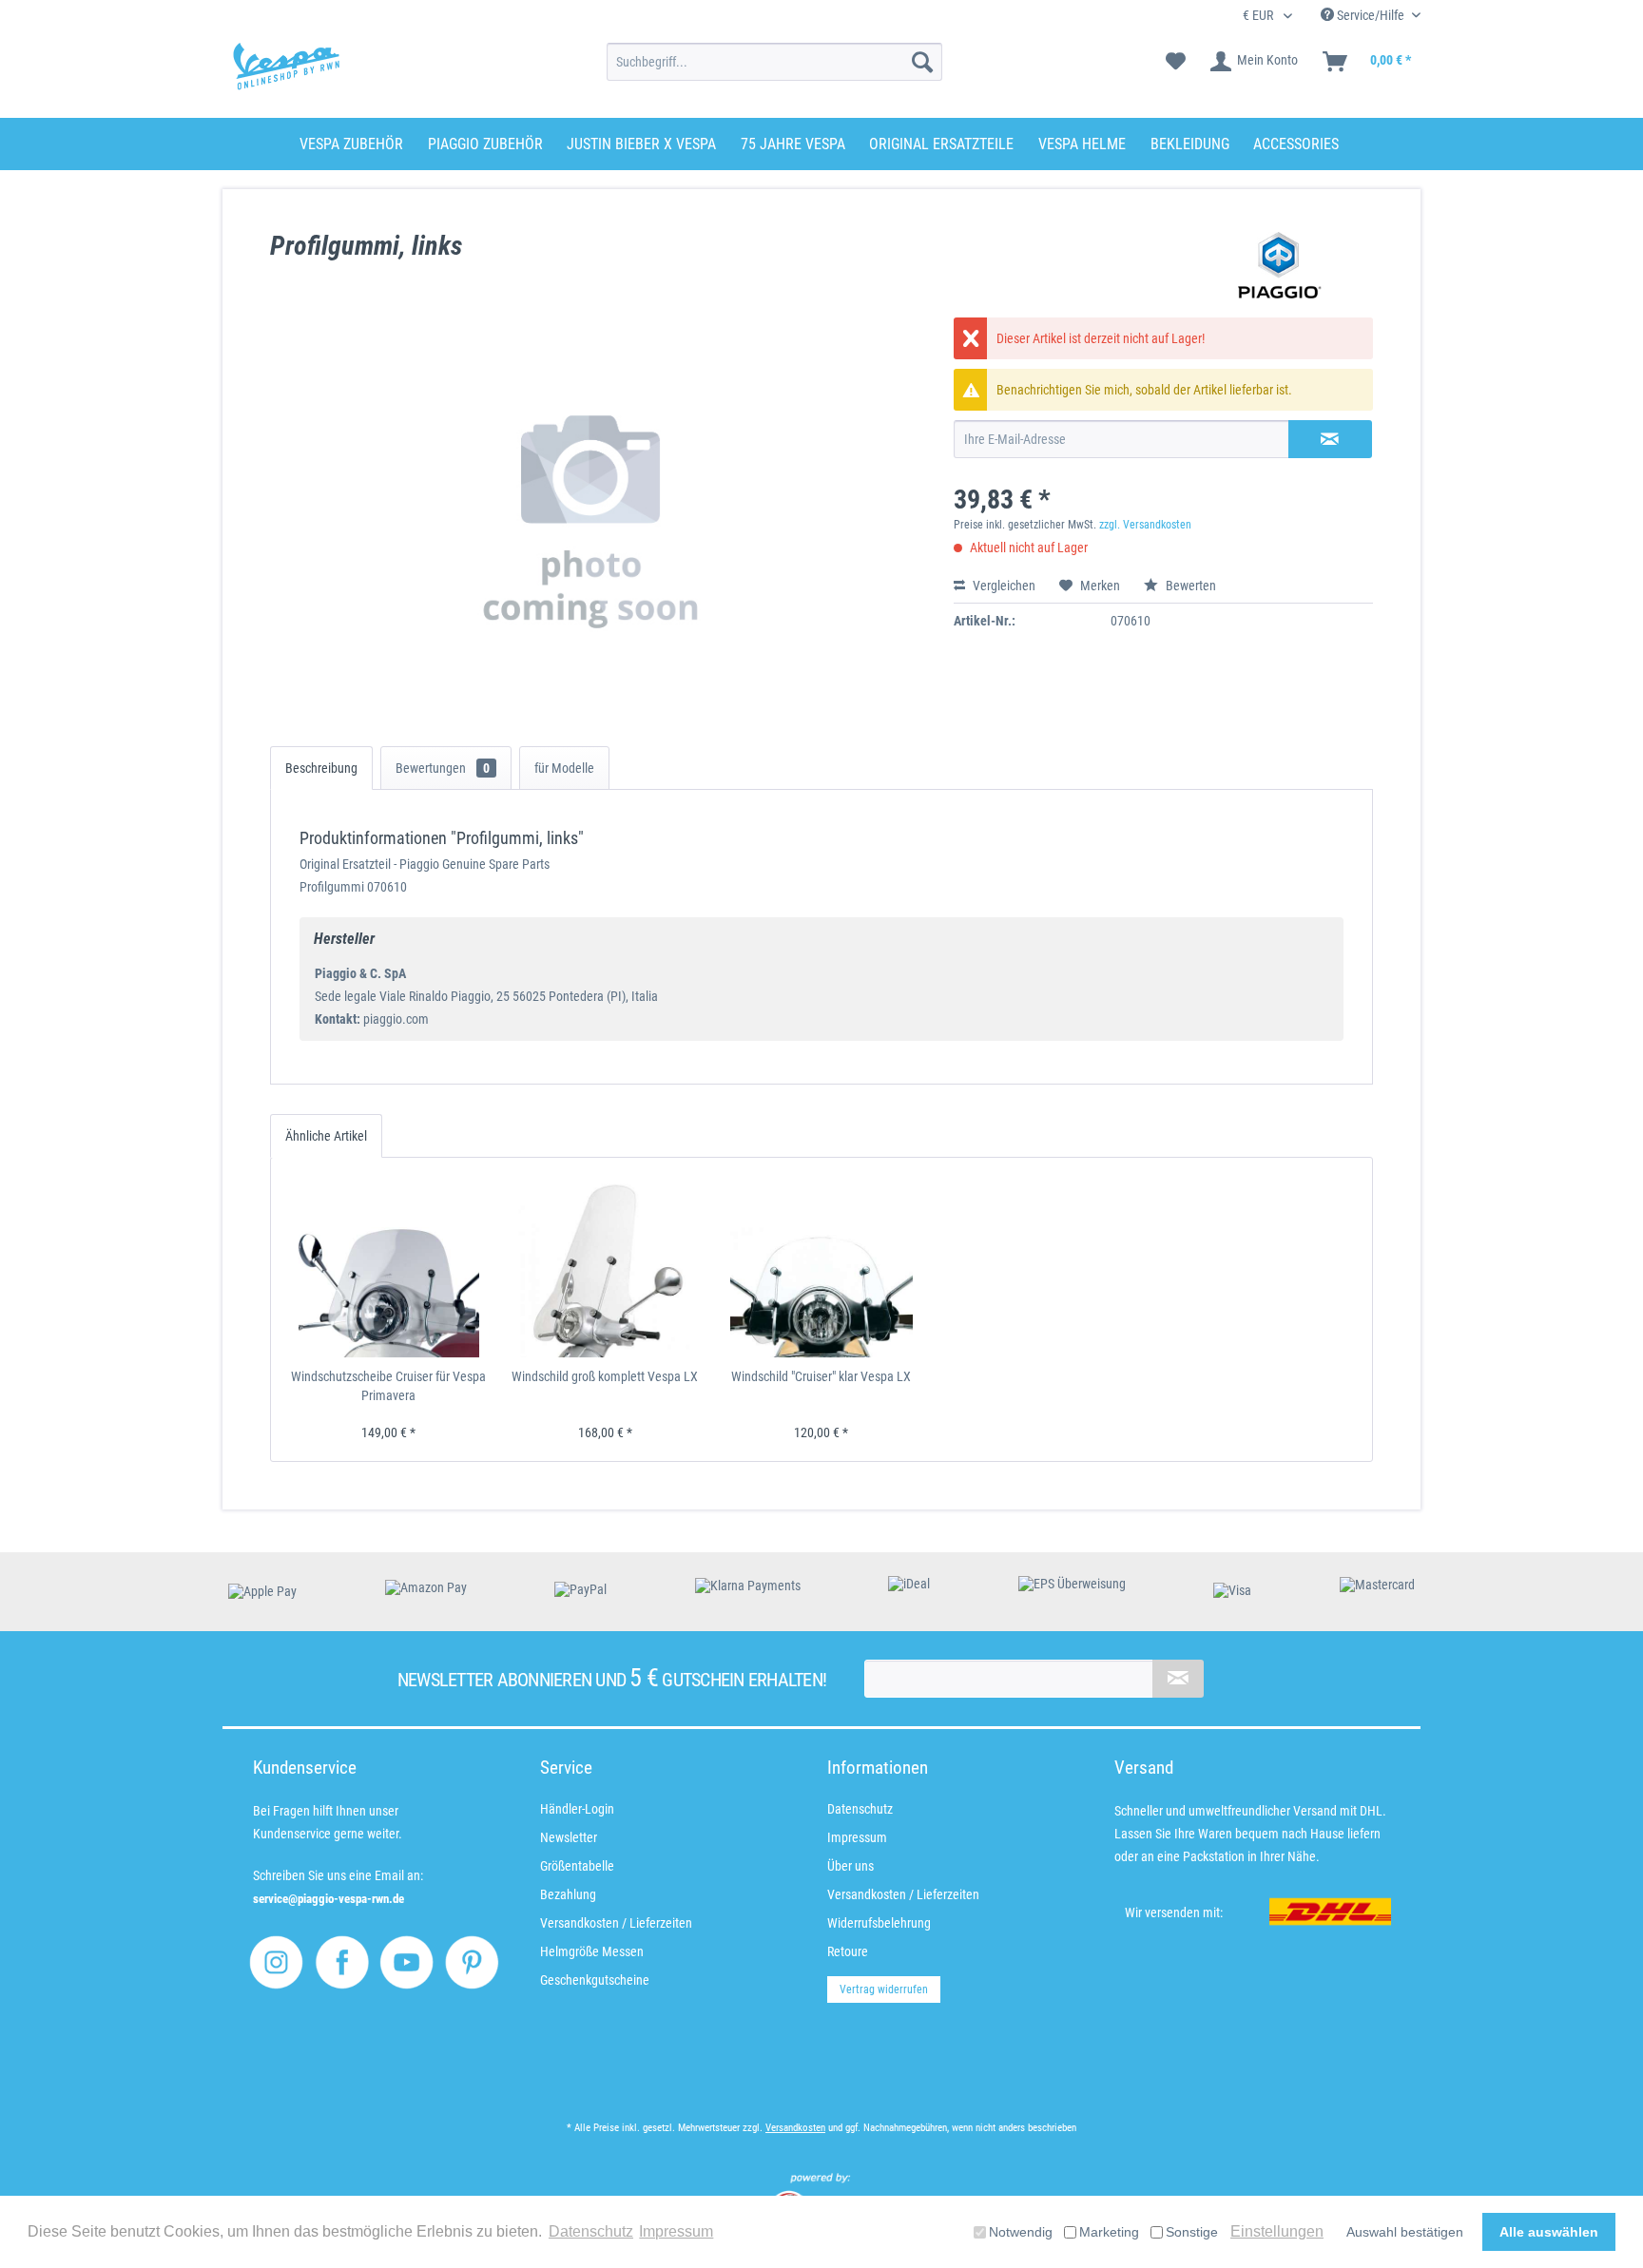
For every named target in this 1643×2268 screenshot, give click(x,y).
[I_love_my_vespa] (276, 1962)
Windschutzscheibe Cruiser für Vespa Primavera (388, 1386)
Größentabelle (577, 1866)
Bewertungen (443, 768)
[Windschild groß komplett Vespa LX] (606, 1267)
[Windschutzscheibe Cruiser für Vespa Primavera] (389, 1267)
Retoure (848, 1951)
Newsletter (569, 1837)
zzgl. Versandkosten (1145, 525)
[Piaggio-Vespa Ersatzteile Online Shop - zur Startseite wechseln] (286, 67)
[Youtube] (406, 1962)
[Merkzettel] (1176, 62)
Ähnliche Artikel (326, 1136)
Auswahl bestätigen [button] (1405, 2232)
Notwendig (1021, 2232)
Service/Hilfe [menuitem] (1371, 15)
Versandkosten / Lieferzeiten (616, 1923)
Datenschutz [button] (591, 2231)
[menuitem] (774, 62)
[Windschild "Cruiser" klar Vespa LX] (821, 1267)
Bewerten (1189, 586)
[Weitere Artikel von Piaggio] (1280, 265)
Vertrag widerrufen (884, 1989)
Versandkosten (795, 2128)
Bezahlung (568, 1894)
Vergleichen (1003, 586)
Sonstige (1192, 2232)
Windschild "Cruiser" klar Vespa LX (821, 1376)
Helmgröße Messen (592, 1951)
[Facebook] (342, 1962)
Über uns (850, 1866)
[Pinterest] (472, 1962)
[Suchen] (922, 62)
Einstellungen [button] (1277, 2231)
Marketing (1109, 2232)
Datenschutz (860, 1809)
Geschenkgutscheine (595, 1980)
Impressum (857, 1837)
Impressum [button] (676, 2231)
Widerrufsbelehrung (879, 1923)
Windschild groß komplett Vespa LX (605, 1376)
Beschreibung (321, 768)
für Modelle (564, 768)
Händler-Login (577, 1809)
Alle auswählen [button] (1549, 2232)
